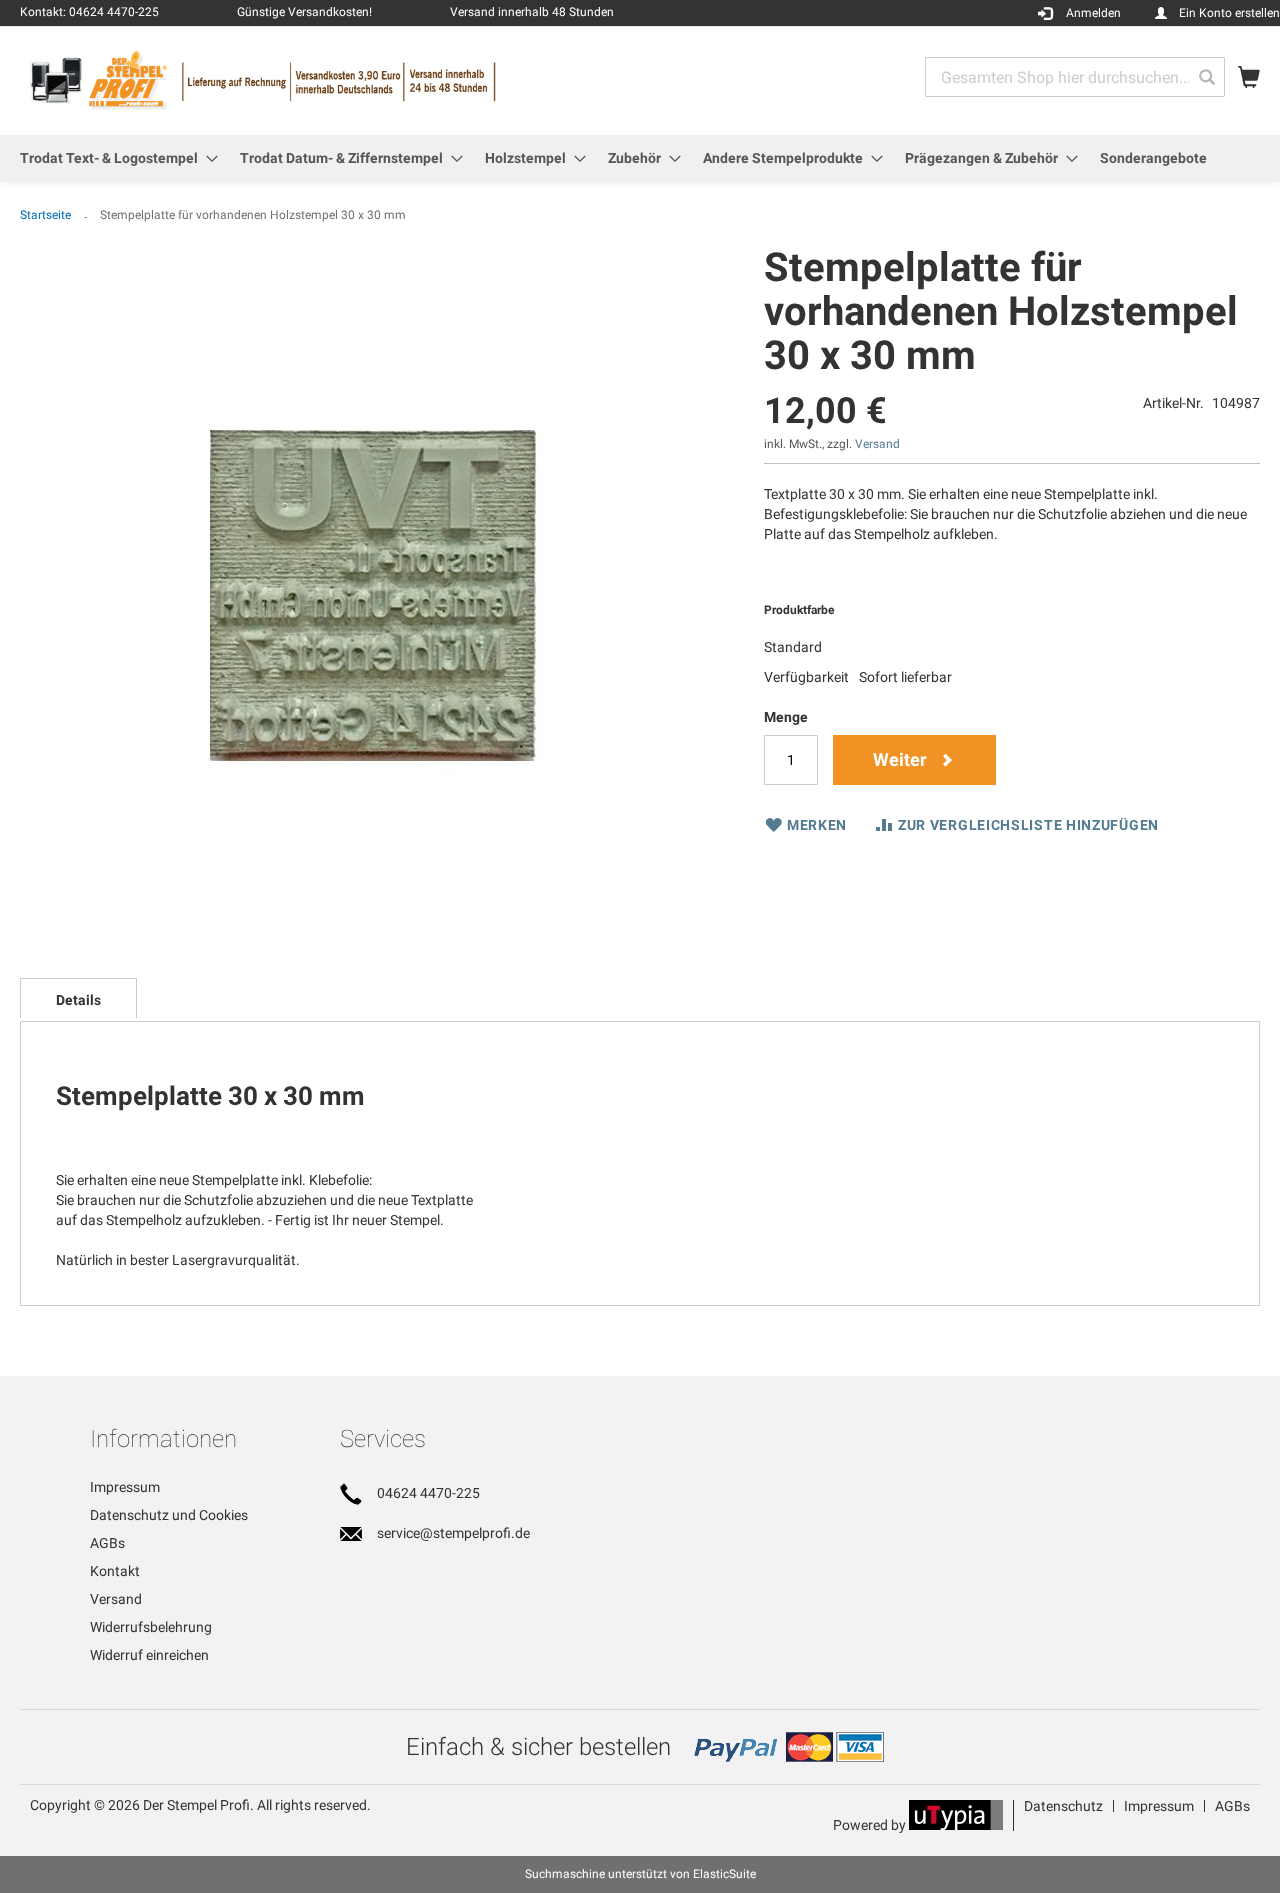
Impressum (125, 1487)
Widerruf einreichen (149, 1655)
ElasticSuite (724, 1874)
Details (78, 1000)
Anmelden (1093, 13)
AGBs (107, 1543)
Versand (877, 444)
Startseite (45, 215)
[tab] (78, 998)
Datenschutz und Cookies (169, 1515)
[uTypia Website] (956, 1825)
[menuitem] (113, 158)
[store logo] (330, 79)
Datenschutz (1063, 1806)
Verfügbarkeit (806, 677)
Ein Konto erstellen (1229, 13)
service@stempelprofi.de (453, 1533)
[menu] (640, 158)
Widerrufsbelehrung (151, 1627)
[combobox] (1075, 77)
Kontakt (115, 1571)
